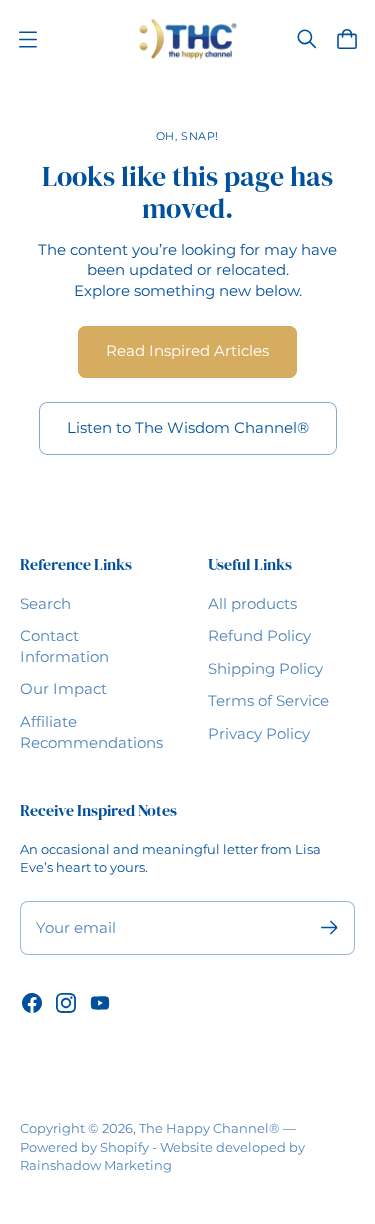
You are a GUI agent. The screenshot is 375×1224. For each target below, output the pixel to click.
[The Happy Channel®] (187, 39)
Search (45, 604)
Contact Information (64, 646)
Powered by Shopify (84, 1147)
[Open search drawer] (307, 39)
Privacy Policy (259, 734)
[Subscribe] (329, 927)
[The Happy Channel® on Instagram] (66, 1003)
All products (252, 604)
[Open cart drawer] (347, 39)
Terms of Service (268, 701)
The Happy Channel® (209, 1128)
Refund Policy (259, 636)
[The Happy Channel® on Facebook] (32, 1003)
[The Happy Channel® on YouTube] (100, 1003)
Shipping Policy (265, 669)
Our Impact (63, 689)
